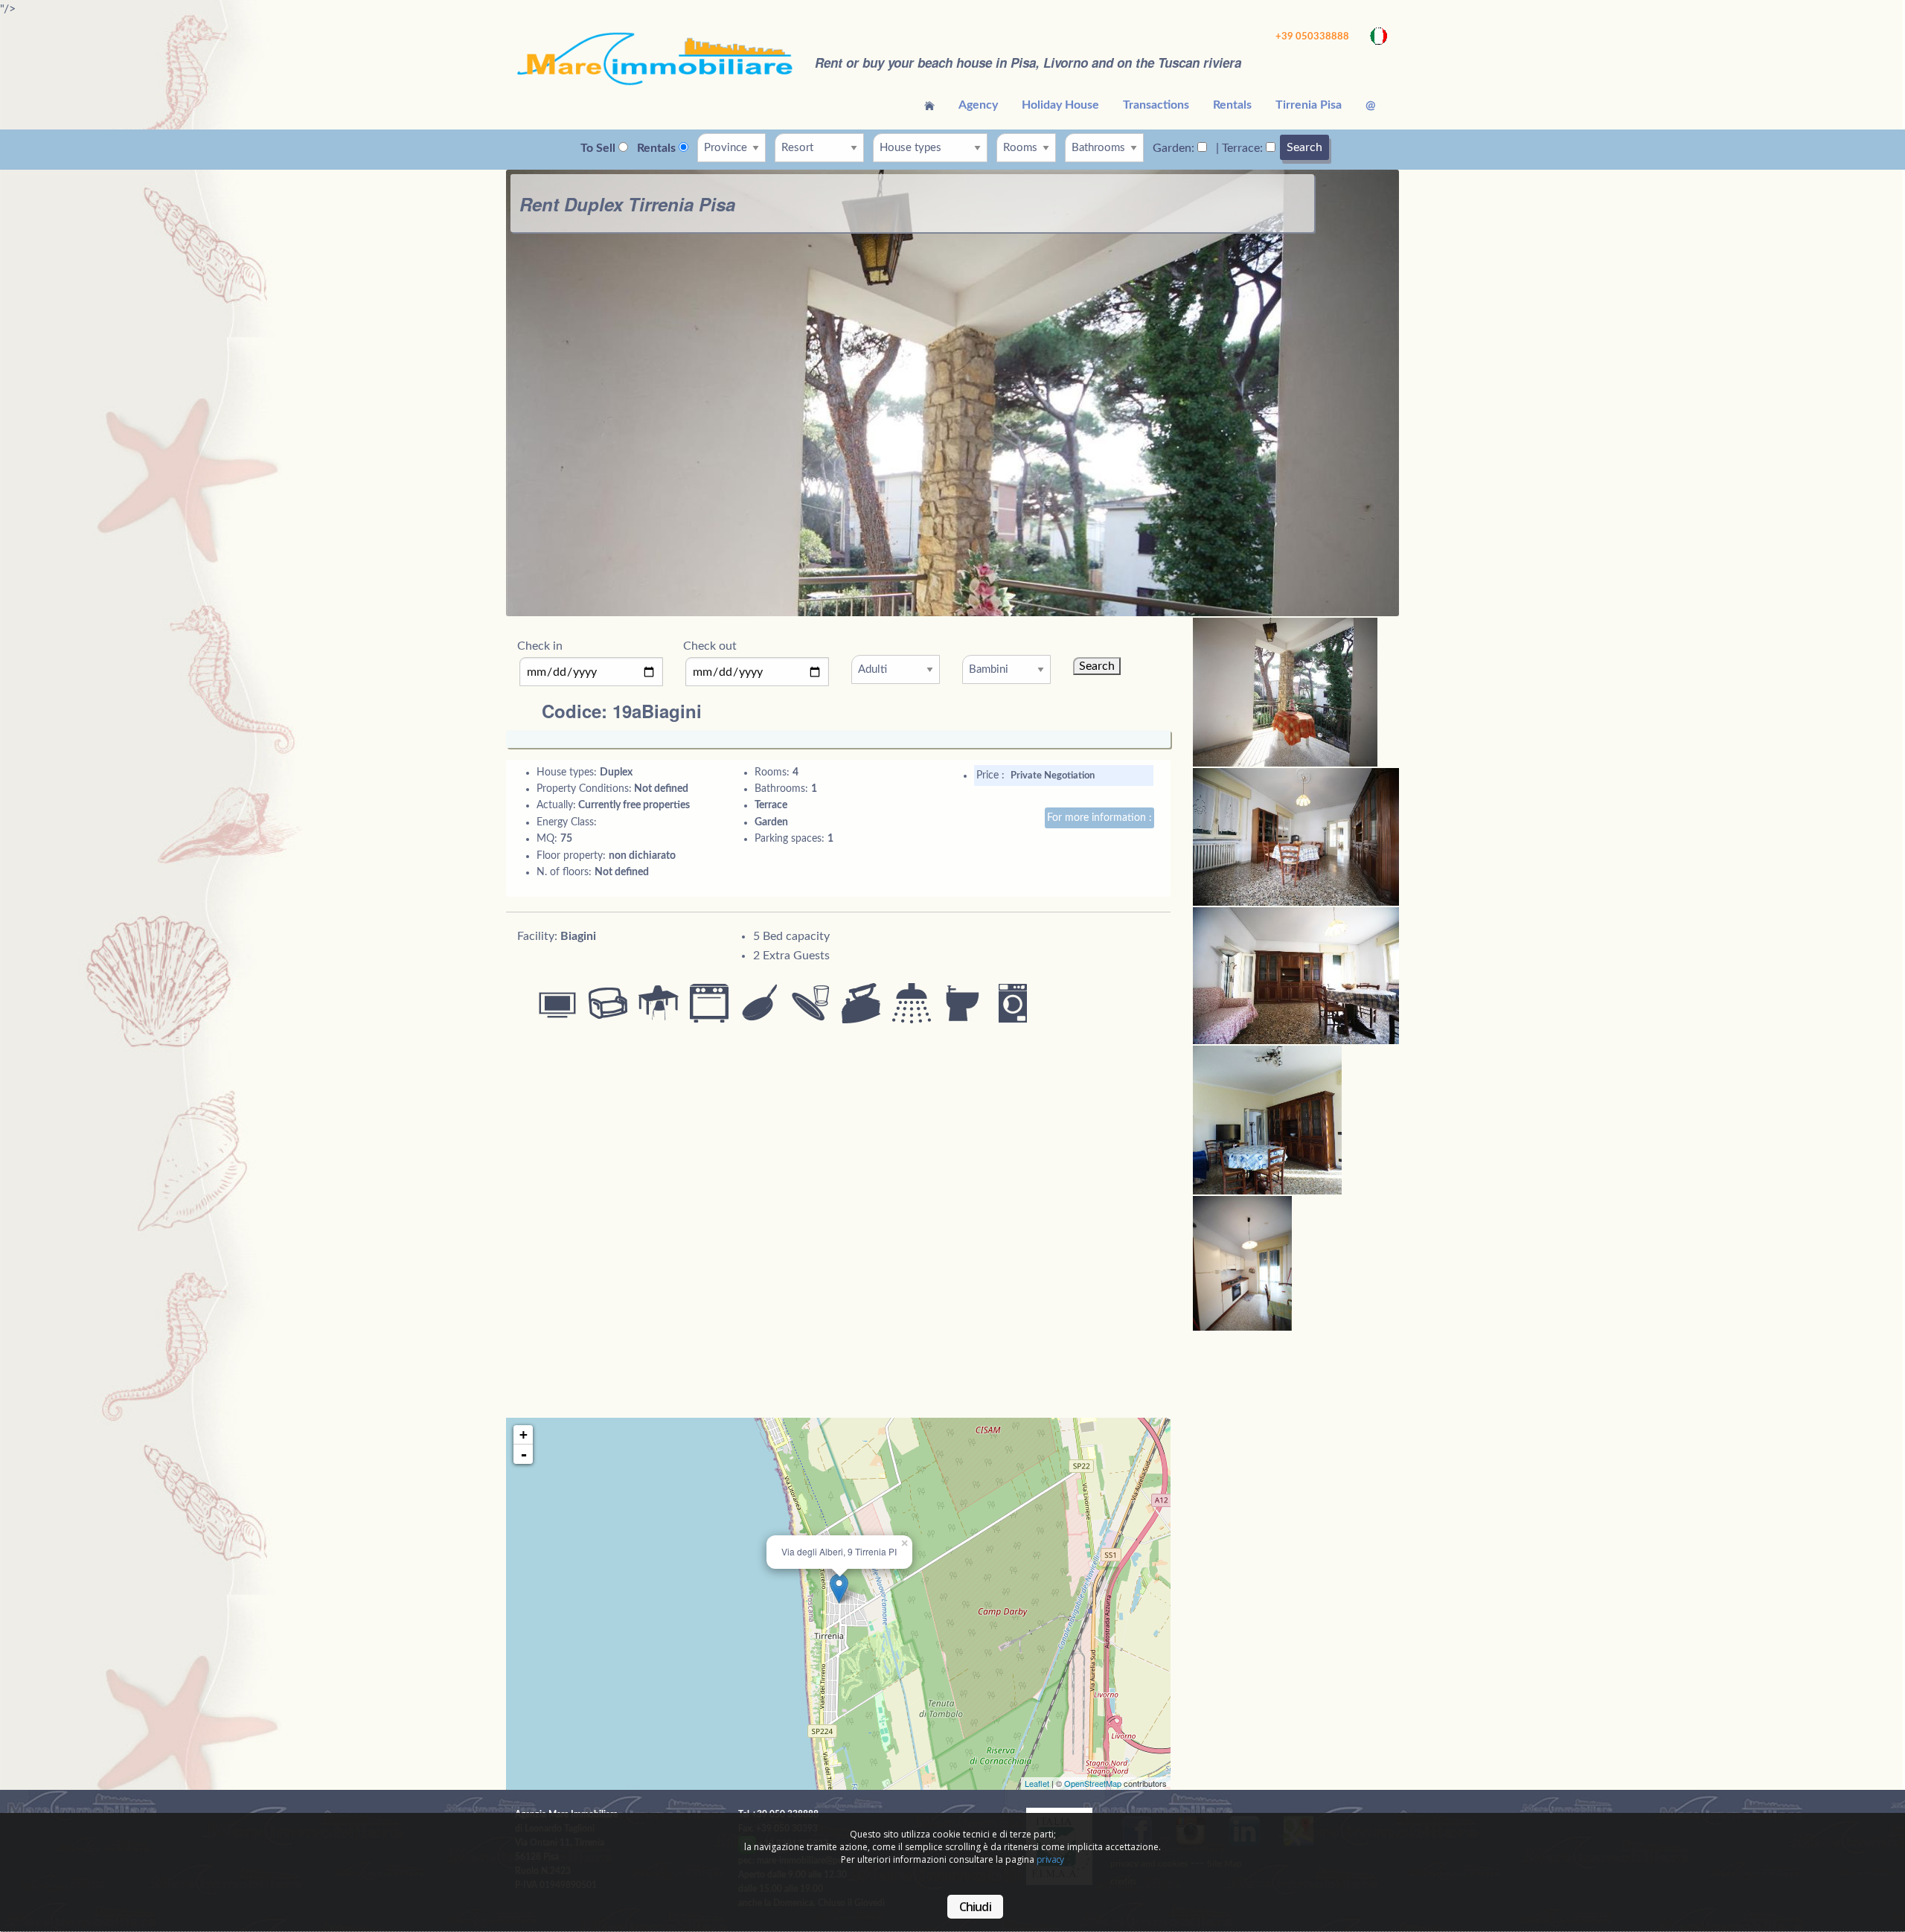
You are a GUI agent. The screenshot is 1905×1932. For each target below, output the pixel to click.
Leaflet (1037, 1783)
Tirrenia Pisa (1309, 105)
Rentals (1232, 105)
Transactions (1156, 105)
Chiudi (975, 1907)
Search (1304, 147)
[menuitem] (929, 105)
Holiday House (1060, 105)
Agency (978, 105)
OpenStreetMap (1093, 1783)
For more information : (1099, 818)
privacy (1050, 1859)
